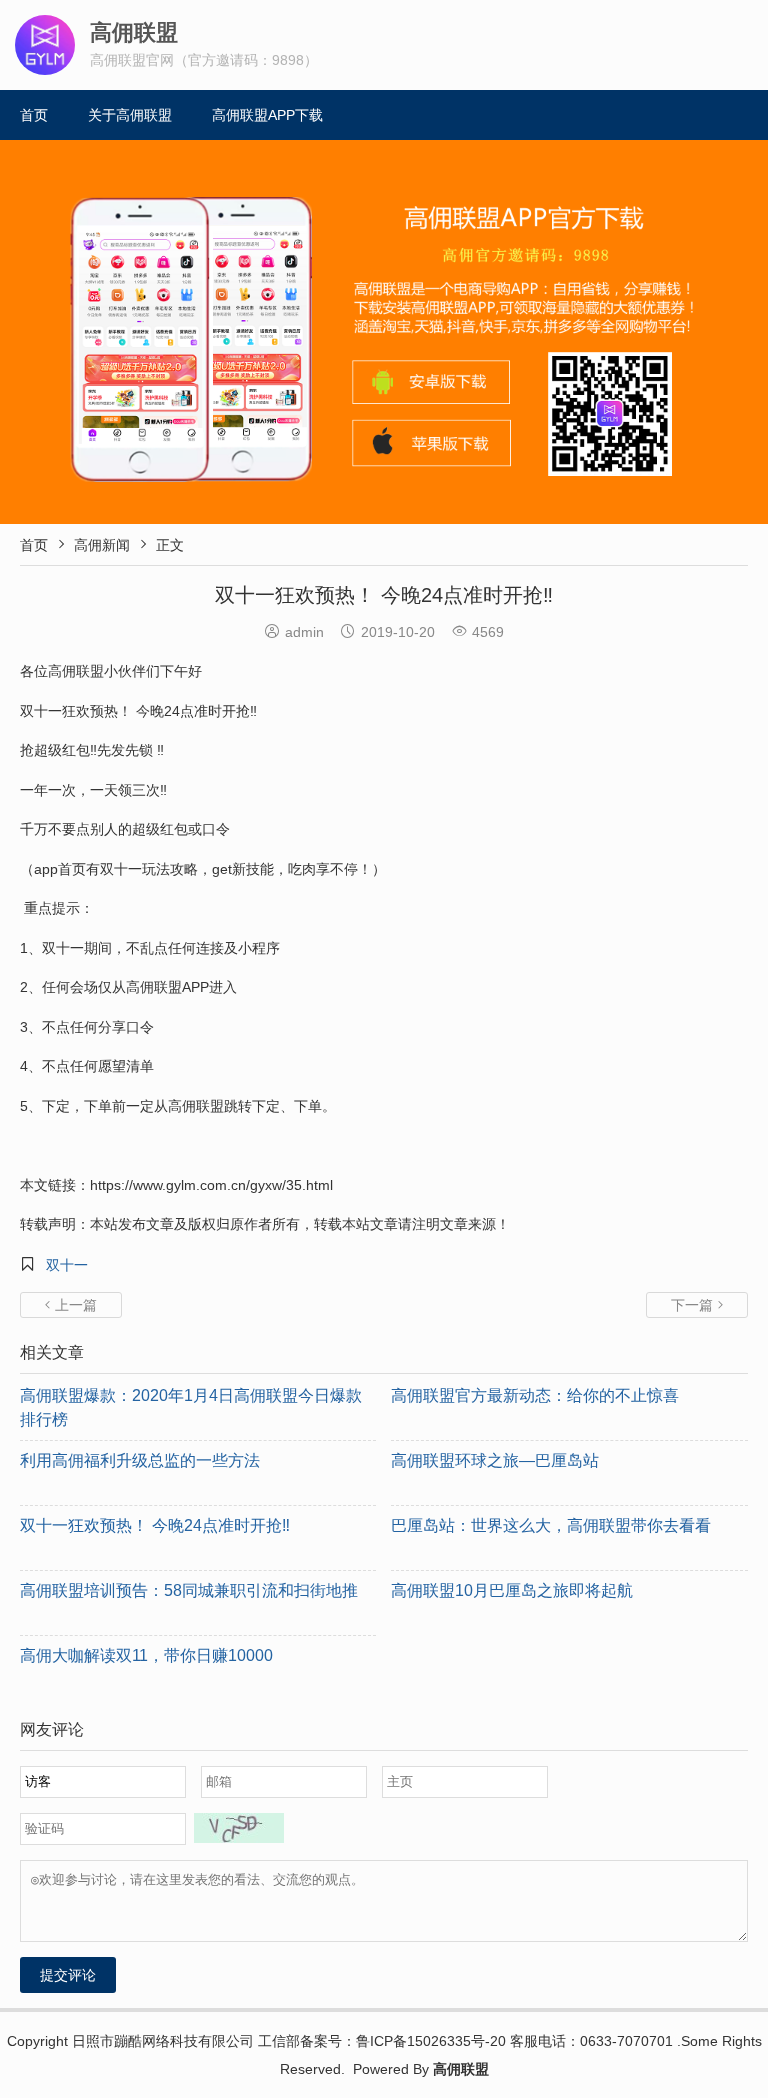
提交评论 (68, 1975)
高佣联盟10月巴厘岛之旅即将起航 (512, 1590)
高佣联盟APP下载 (267, 115)
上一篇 (71, 1305)
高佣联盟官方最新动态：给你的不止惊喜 (535, 1395)
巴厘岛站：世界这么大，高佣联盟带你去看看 (551, 1525)
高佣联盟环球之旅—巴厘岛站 (495, 1460)
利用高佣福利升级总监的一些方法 (140, 1460)
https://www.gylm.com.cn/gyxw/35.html (211, 1185)
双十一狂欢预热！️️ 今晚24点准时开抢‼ (155, 1525)
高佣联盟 (461, 2069)
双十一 (67, 1265)
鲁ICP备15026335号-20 (431, 2041)
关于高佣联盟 (130, 115)
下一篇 (697, 1305)
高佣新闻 (102, 545)
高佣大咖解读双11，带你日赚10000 (146, 1655)
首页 (34, 115)
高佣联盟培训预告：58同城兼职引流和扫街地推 (189, 1590)
